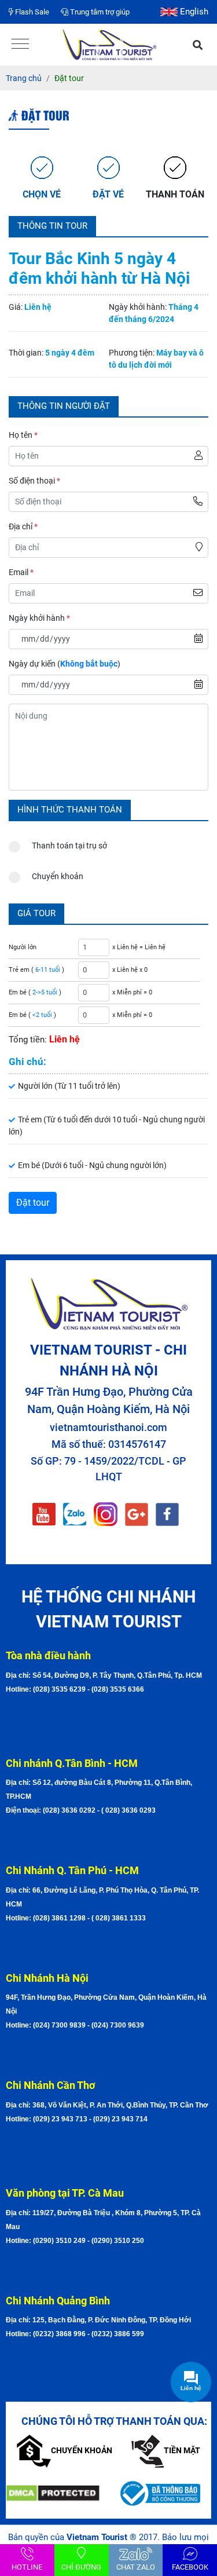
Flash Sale (31, 12)
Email (21, 572)
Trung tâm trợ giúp (99, 12)
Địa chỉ (23, 526)
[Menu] (20, 45)
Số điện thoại (34, 481)
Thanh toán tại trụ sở (69, 846)
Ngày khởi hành (39, 618)
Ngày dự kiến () (65, 664)
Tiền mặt (182, 2450)
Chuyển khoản (58, 876)
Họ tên (23, 435)
